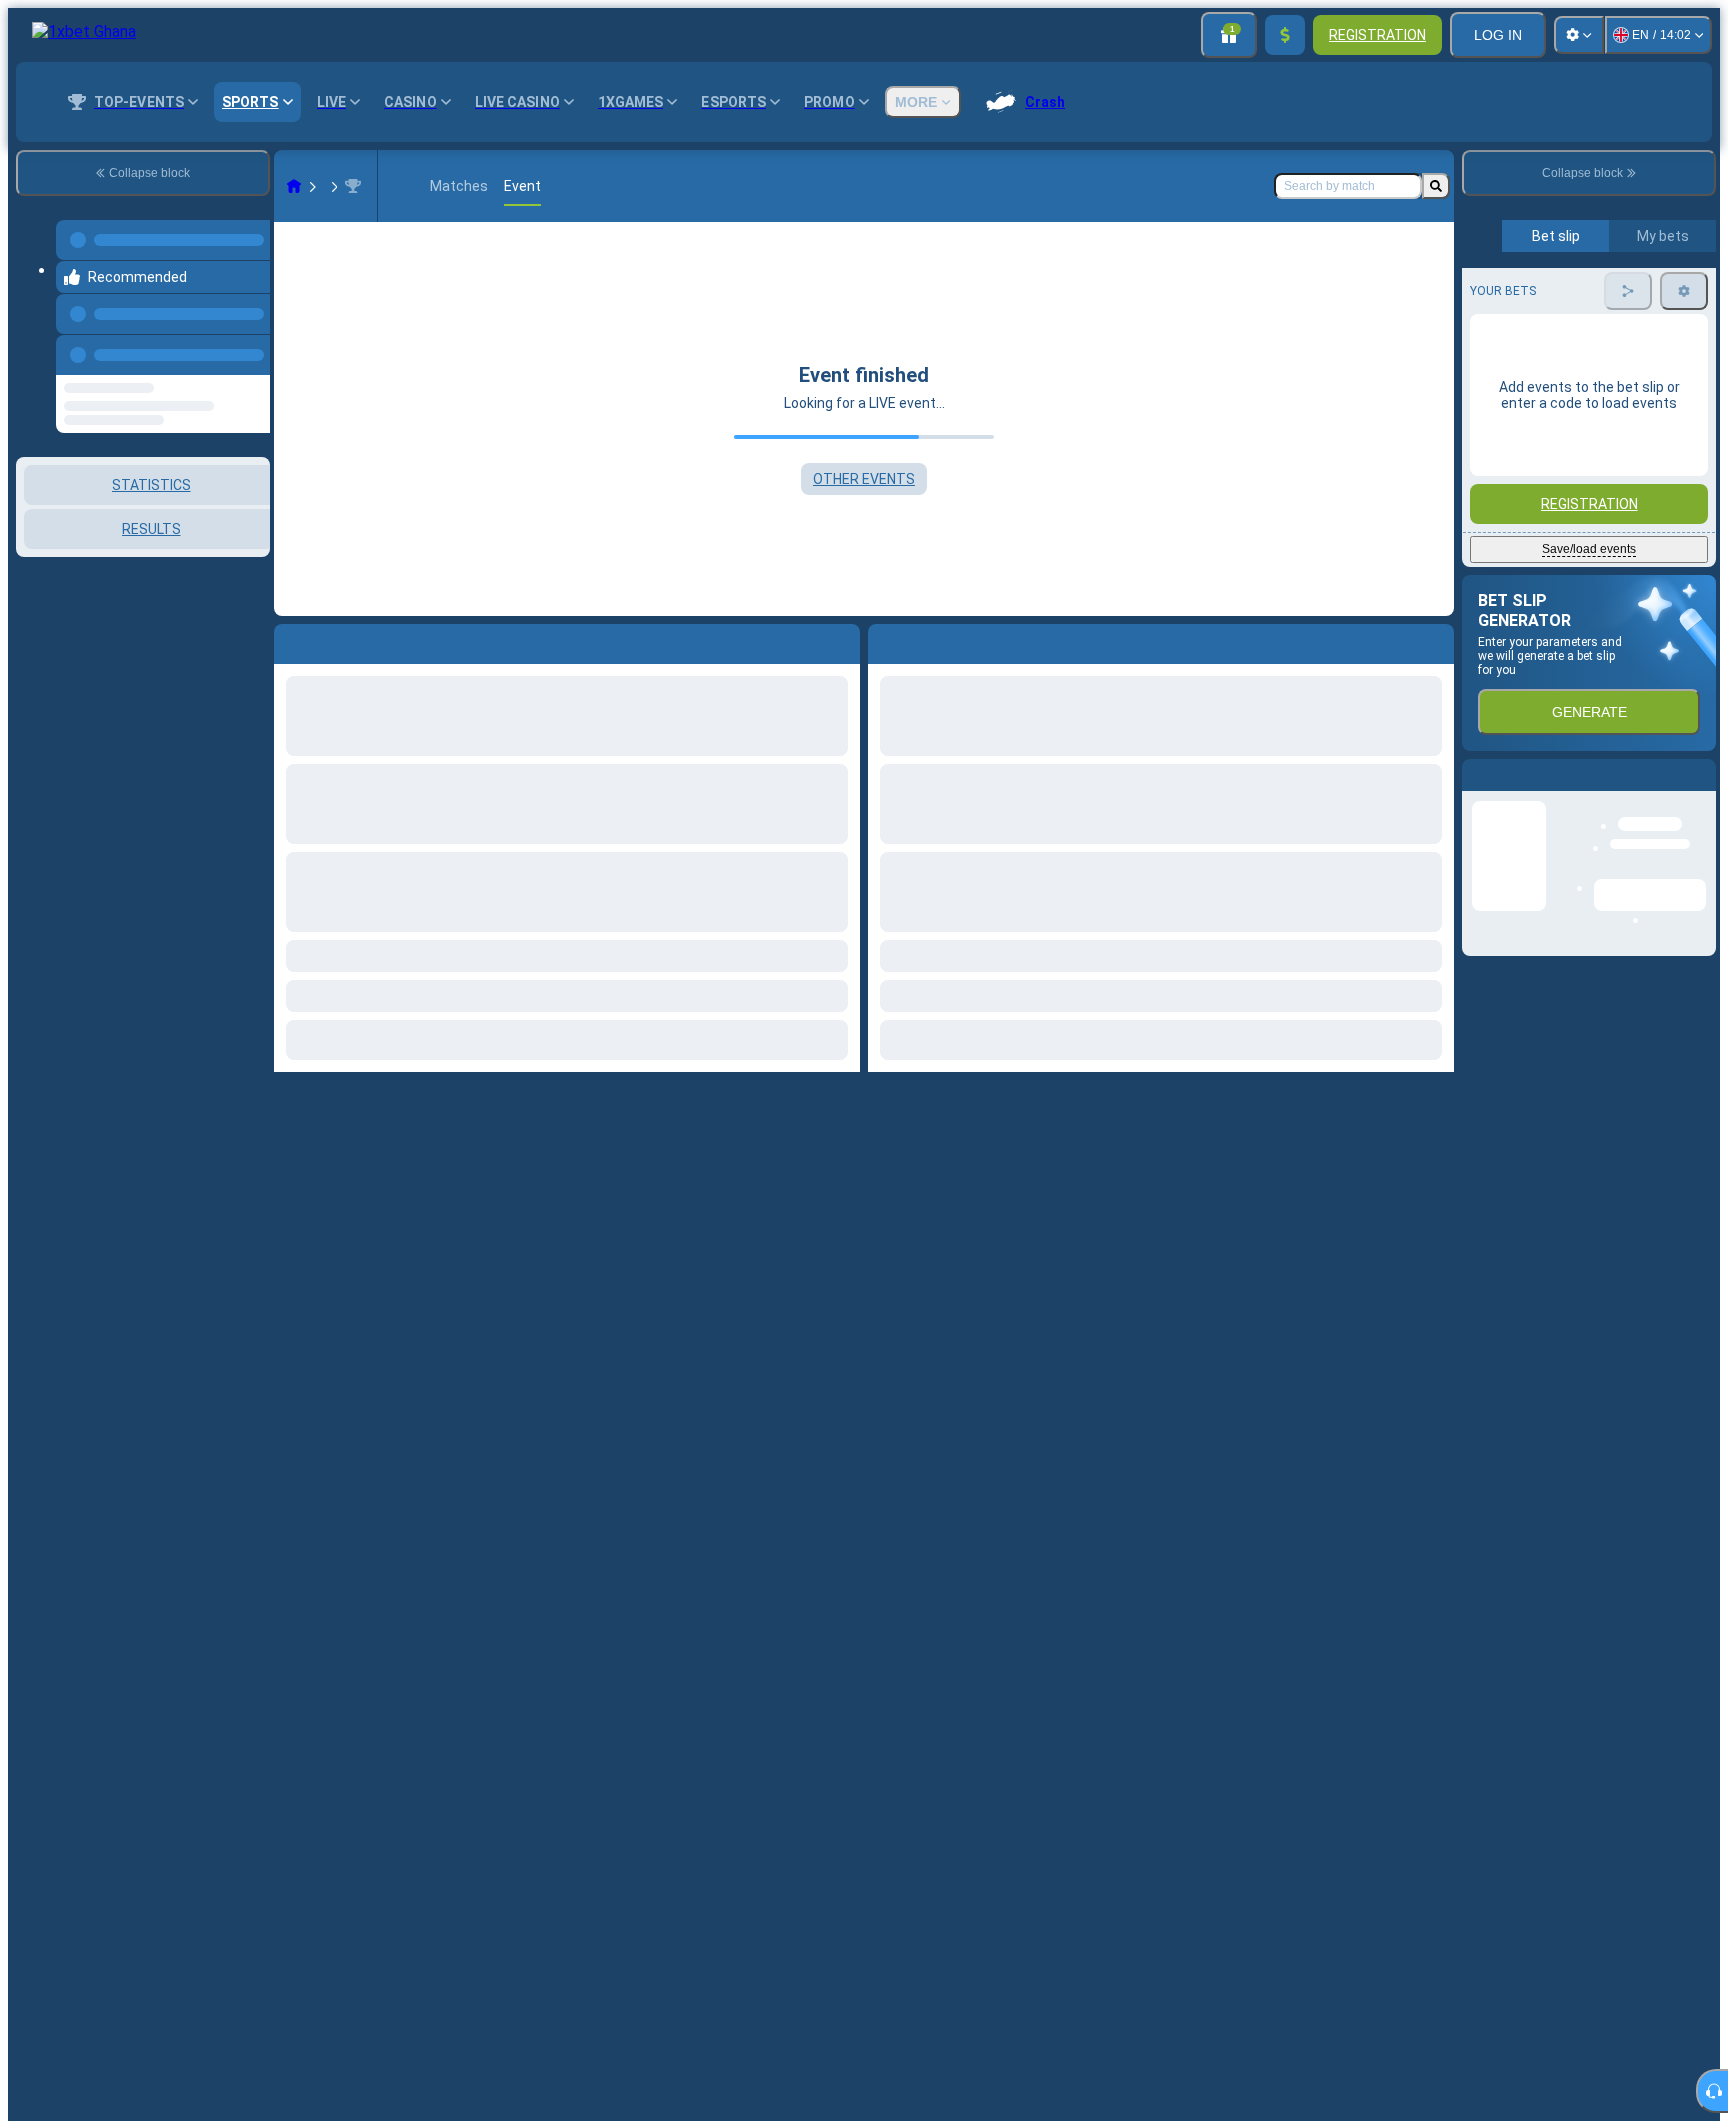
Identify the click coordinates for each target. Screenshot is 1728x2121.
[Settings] (1579, 35)
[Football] (332, 186)
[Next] (929, 640)
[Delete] (1434, 640)
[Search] (1436, 186)
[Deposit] (1285, 35)
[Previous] (249, 335)
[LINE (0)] (294, 186)
